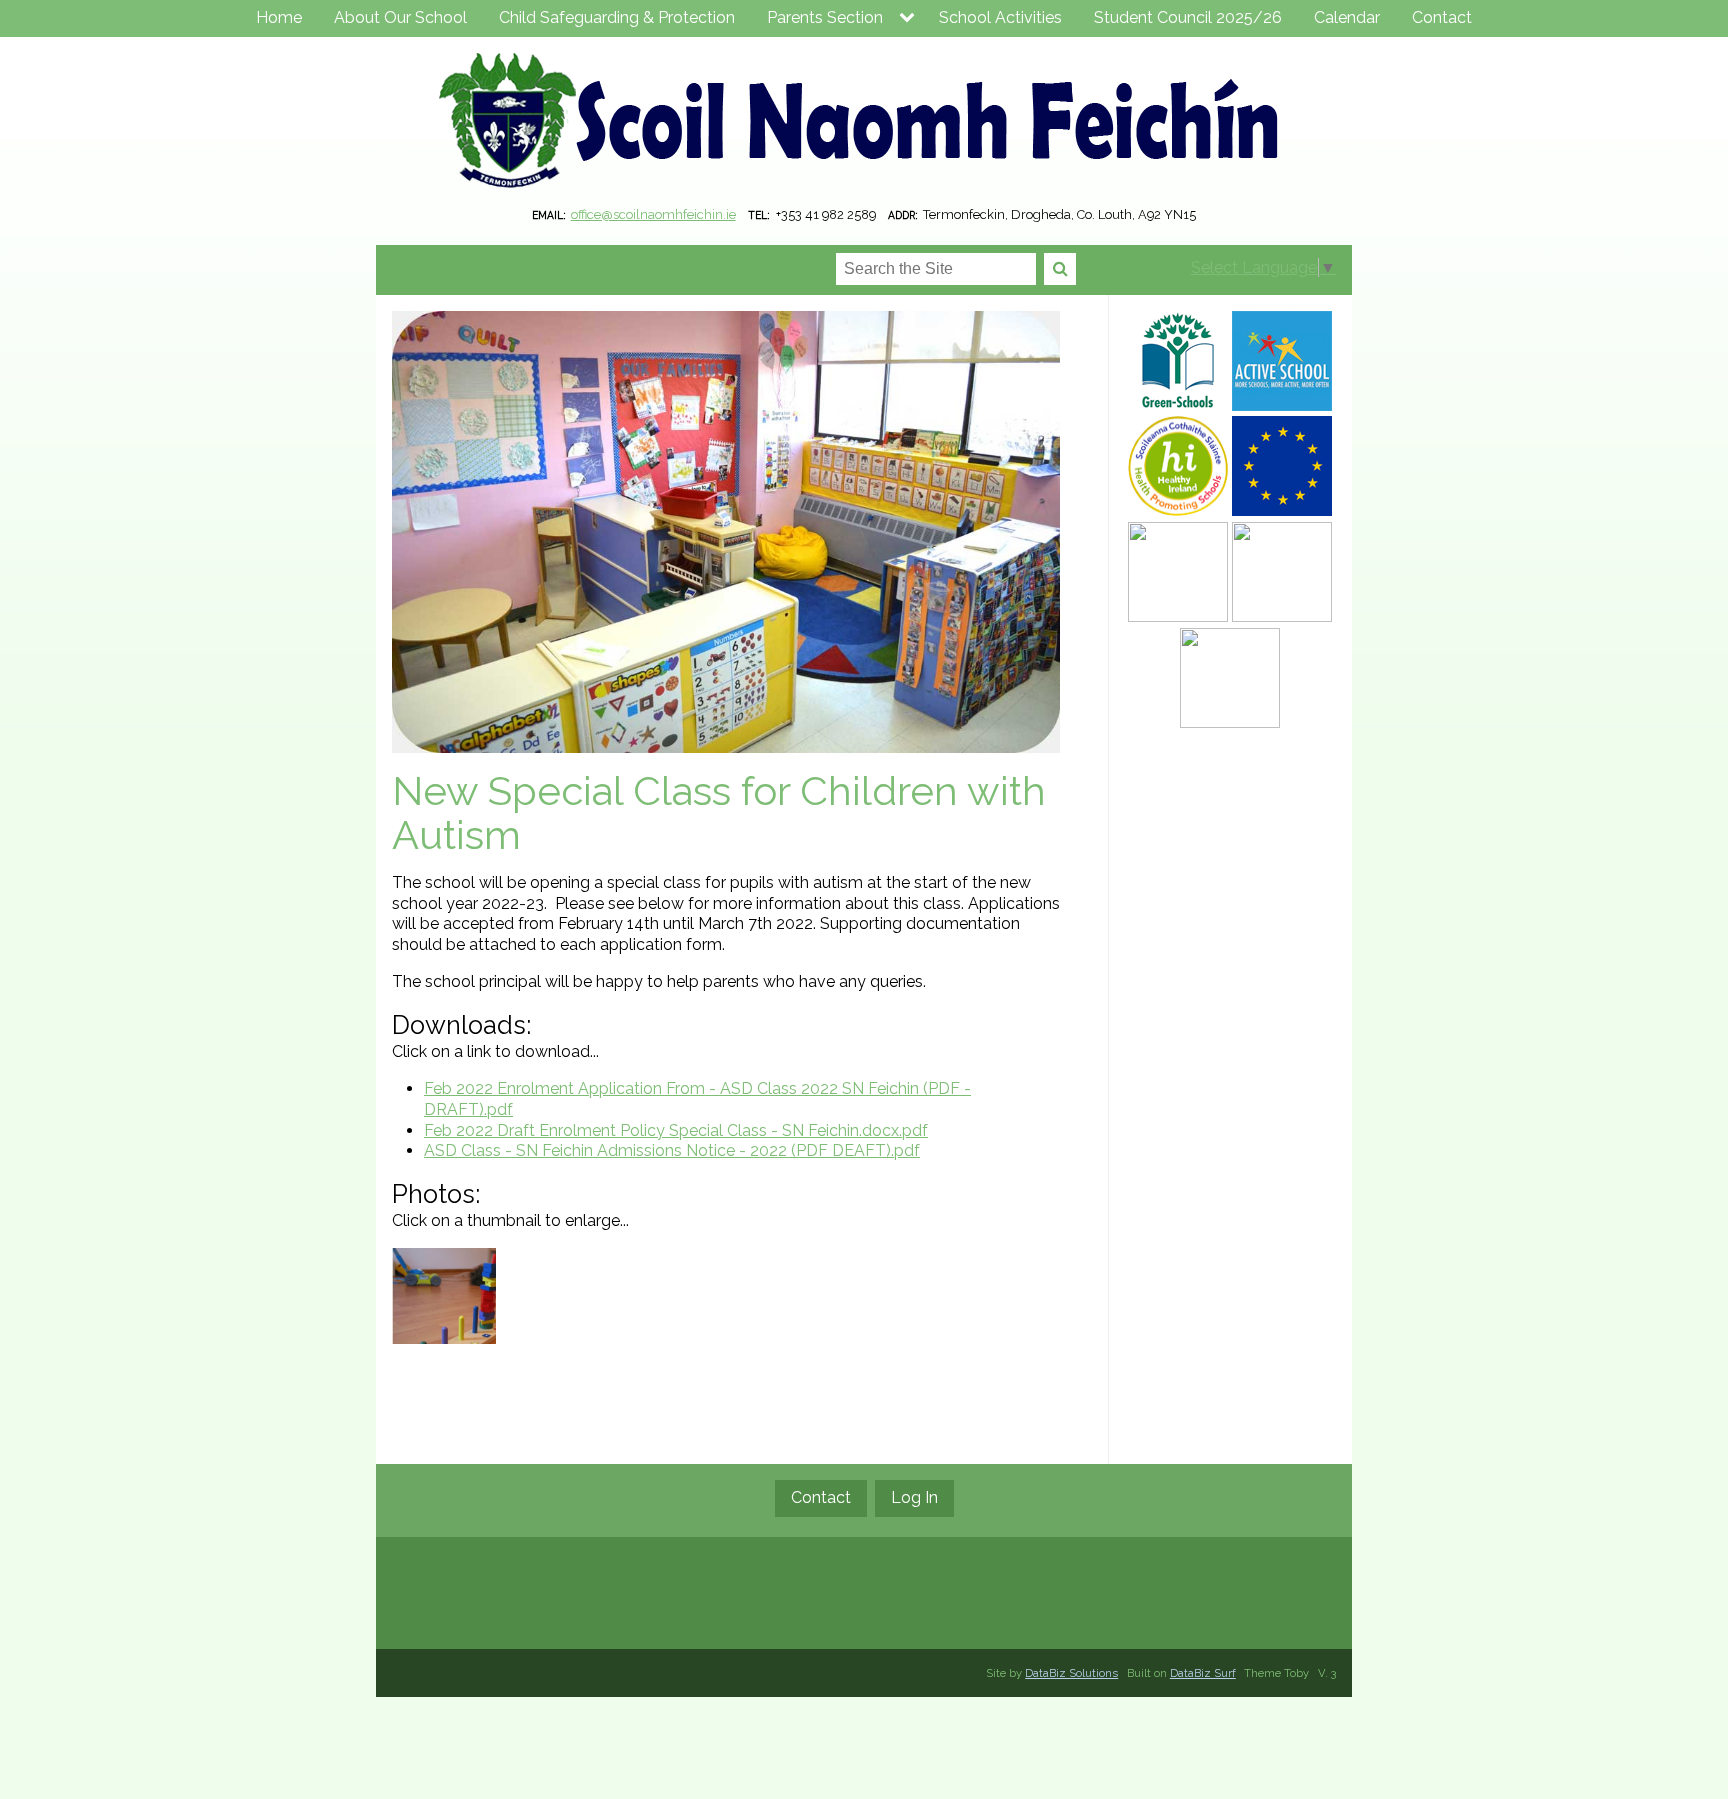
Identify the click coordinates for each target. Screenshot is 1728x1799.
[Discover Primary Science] (1178, 572)
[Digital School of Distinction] (1282, 572)
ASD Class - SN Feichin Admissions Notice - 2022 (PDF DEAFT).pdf (672, 1150)
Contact (1442, 17)
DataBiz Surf (1203, 1673)
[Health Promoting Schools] (1178, 466)
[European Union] (1282, 466)
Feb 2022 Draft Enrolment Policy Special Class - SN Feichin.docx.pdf (676, 1130)
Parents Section (825, 17)
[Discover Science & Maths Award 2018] (1230, 678)
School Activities (1000, 17)
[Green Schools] (1178, 361)
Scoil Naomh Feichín (864, 124)
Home (279, 17)
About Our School (400, 17)
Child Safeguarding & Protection (617, 17)
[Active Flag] (1282, 361)
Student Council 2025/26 (1188, 17)
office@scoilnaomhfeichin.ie (653, 214)
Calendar (1347, 17)
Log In (914, 1497)
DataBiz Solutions (1071, 1673)
